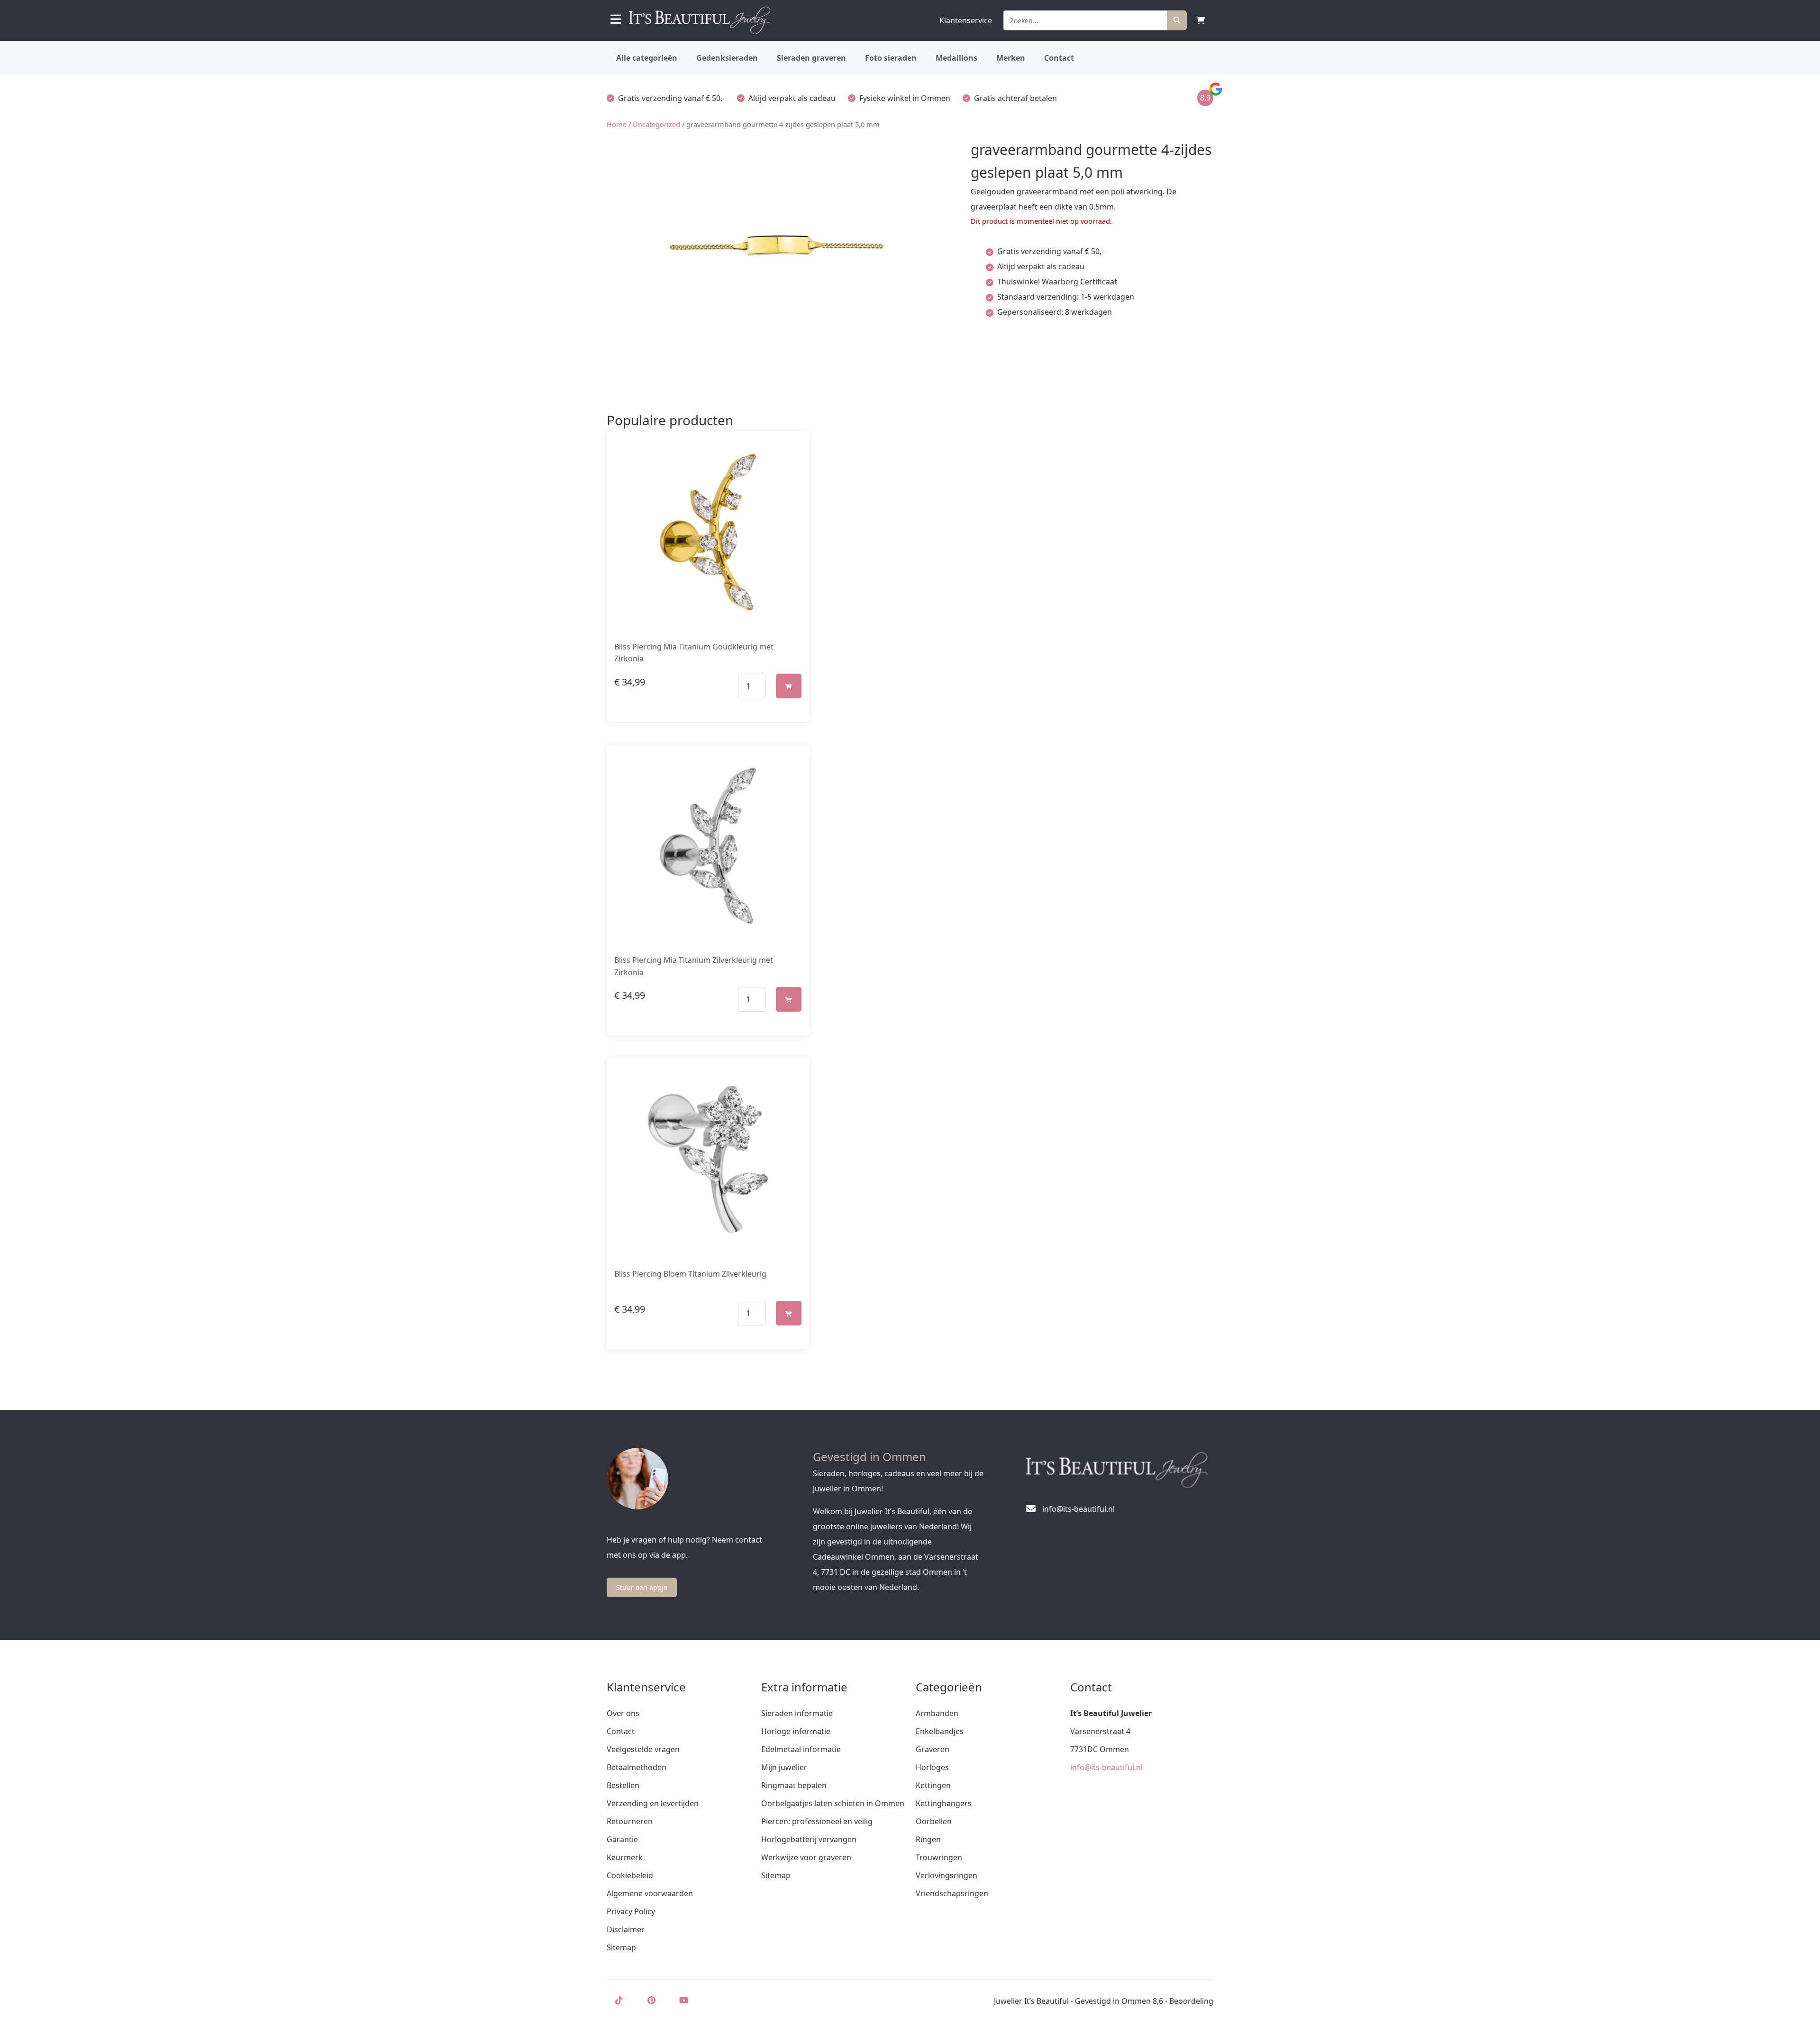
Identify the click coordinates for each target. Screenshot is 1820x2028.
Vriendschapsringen (952, 1893)
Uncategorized (656, 124)
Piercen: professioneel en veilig (817, 1821)
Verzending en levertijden (653, 1803)
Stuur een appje (642, 1587)
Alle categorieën (647, 58)
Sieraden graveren (811, 58)
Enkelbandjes (940, 1731)
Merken (1011, 58)
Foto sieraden (891, 58)
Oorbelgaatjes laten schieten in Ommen (833, 1803)
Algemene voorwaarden (650, 1893)
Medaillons (956, 58)
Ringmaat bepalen (794, 1785)
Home (617, 124)
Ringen (928, 1839)
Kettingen (933, 1785)
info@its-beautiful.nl (1106, 1767)
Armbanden (937, 1713)
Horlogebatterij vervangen (809, 1839)
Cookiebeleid (630, 1875)
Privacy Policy (631, 1911)
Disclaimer (626, 1929)
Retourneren (630, 1821)
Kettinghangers (944, 1803)
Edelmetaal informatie (801, 1749)
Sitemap (621, 1947)
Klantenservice (966, 20)
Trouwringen (939, 1857)
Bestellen (623, 1785)
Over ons (623, 1713)
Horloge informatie (796, 1731)
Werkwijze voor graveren (806, 1857)
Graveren (933, 1749)
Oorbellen (934, 1821)
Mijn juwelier (784, 1767)
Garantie (622, 1839)
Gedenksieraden (727, 58)
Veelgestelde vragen (643, 1749)
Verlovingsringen (946, 1875)
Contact (1059, 58)
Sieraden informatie (797, 1713)
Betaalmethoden (637, 1767)
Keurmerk (625, 1857)
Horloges (932, 1767)
